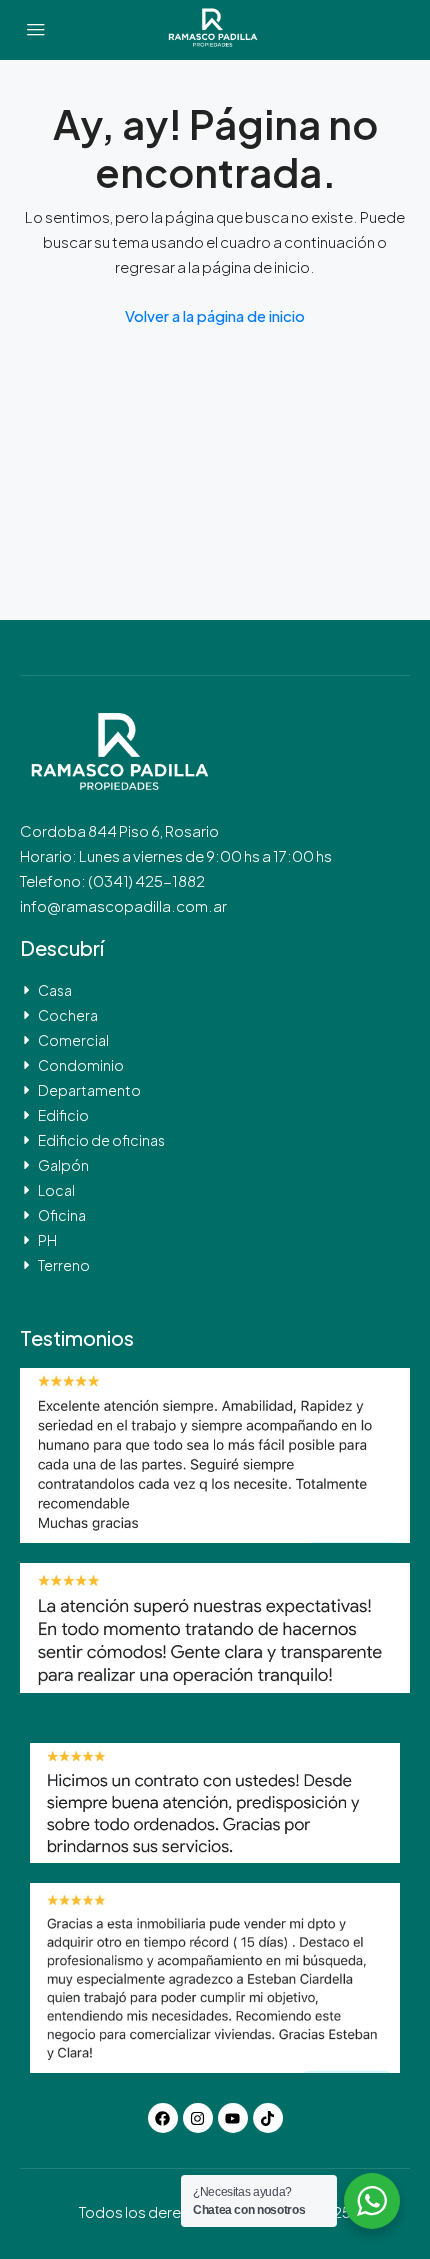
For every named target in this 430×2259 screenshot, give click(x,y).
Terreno (64, 1265)
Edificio (63, 1115)
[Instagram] (198, 2118)
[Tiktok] (268, 2118)
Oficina (62, 1215)
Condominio (81, 1065)
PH (47, 1240)
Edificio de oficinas (101, 1140)
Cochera (68, 1015)
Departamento (89, 1090)
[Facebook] (163, 2118)
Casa (55, 990)
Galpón (63, 1165)
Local (56, 1190)
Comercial (73, 1040)
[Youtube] (233, 2118)
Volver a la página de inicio (215, 315)
